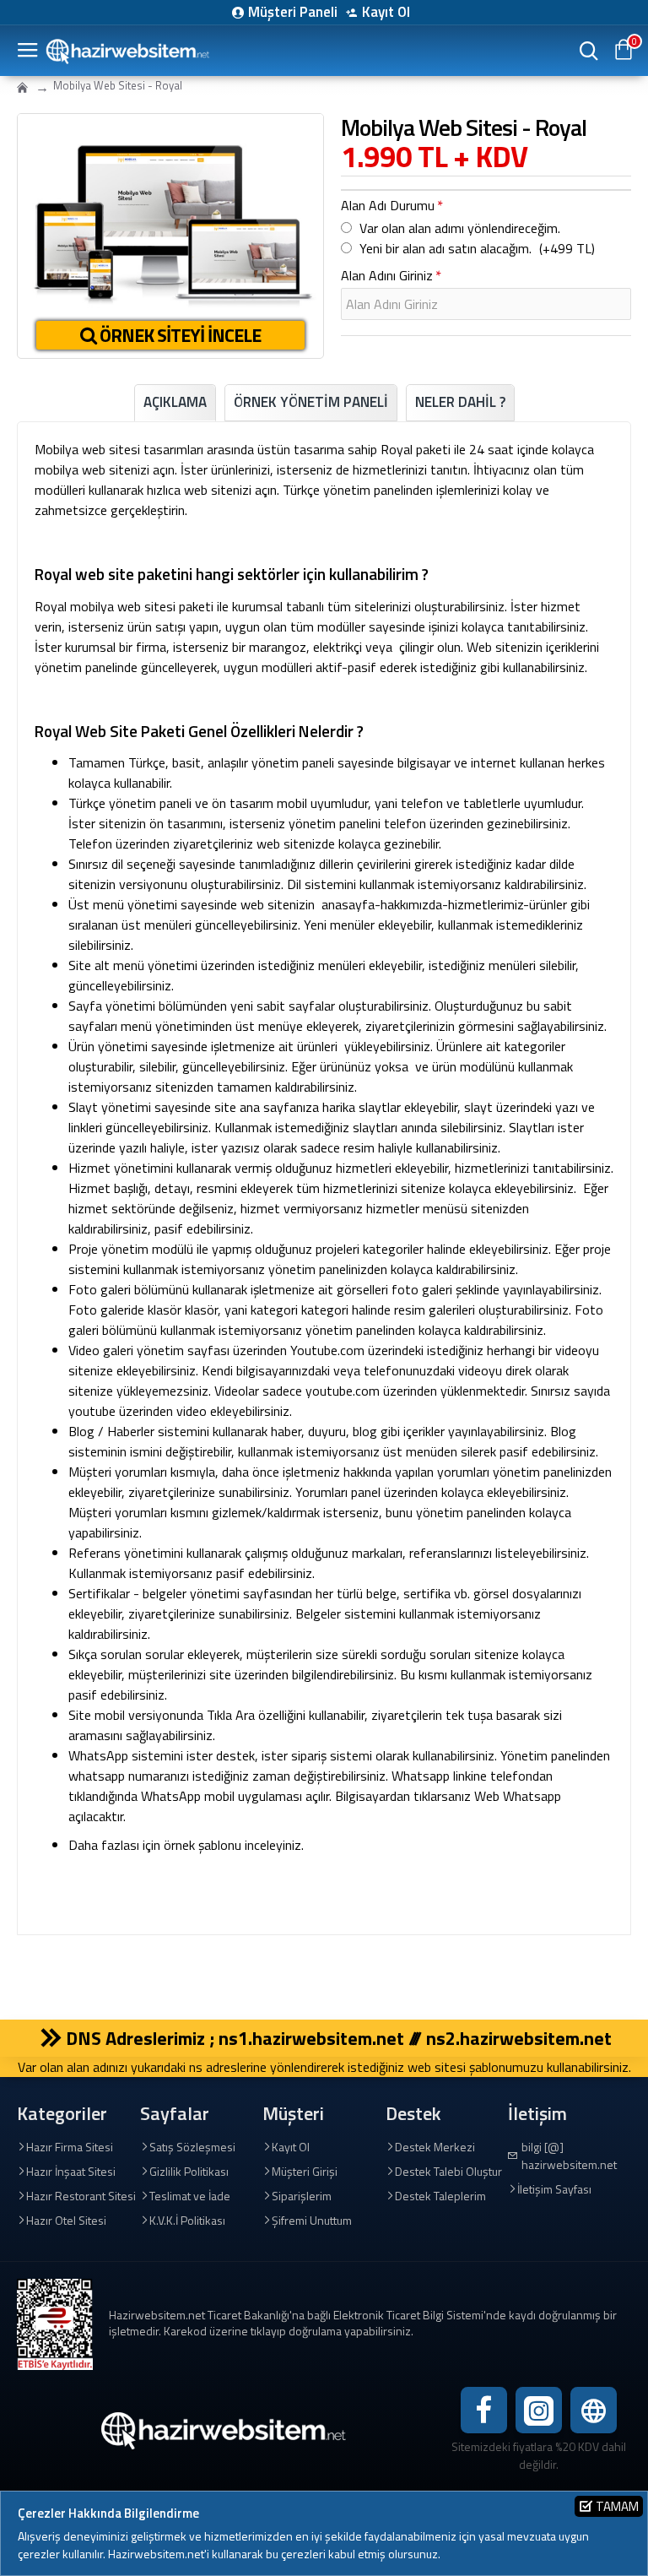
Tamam (617, 2506)
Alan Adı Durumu (388, 205)
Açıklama (175, 402)
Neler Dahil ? (460, 402)
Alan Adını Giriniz (387, 275)
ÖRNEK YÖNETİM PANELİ (311, 402)
